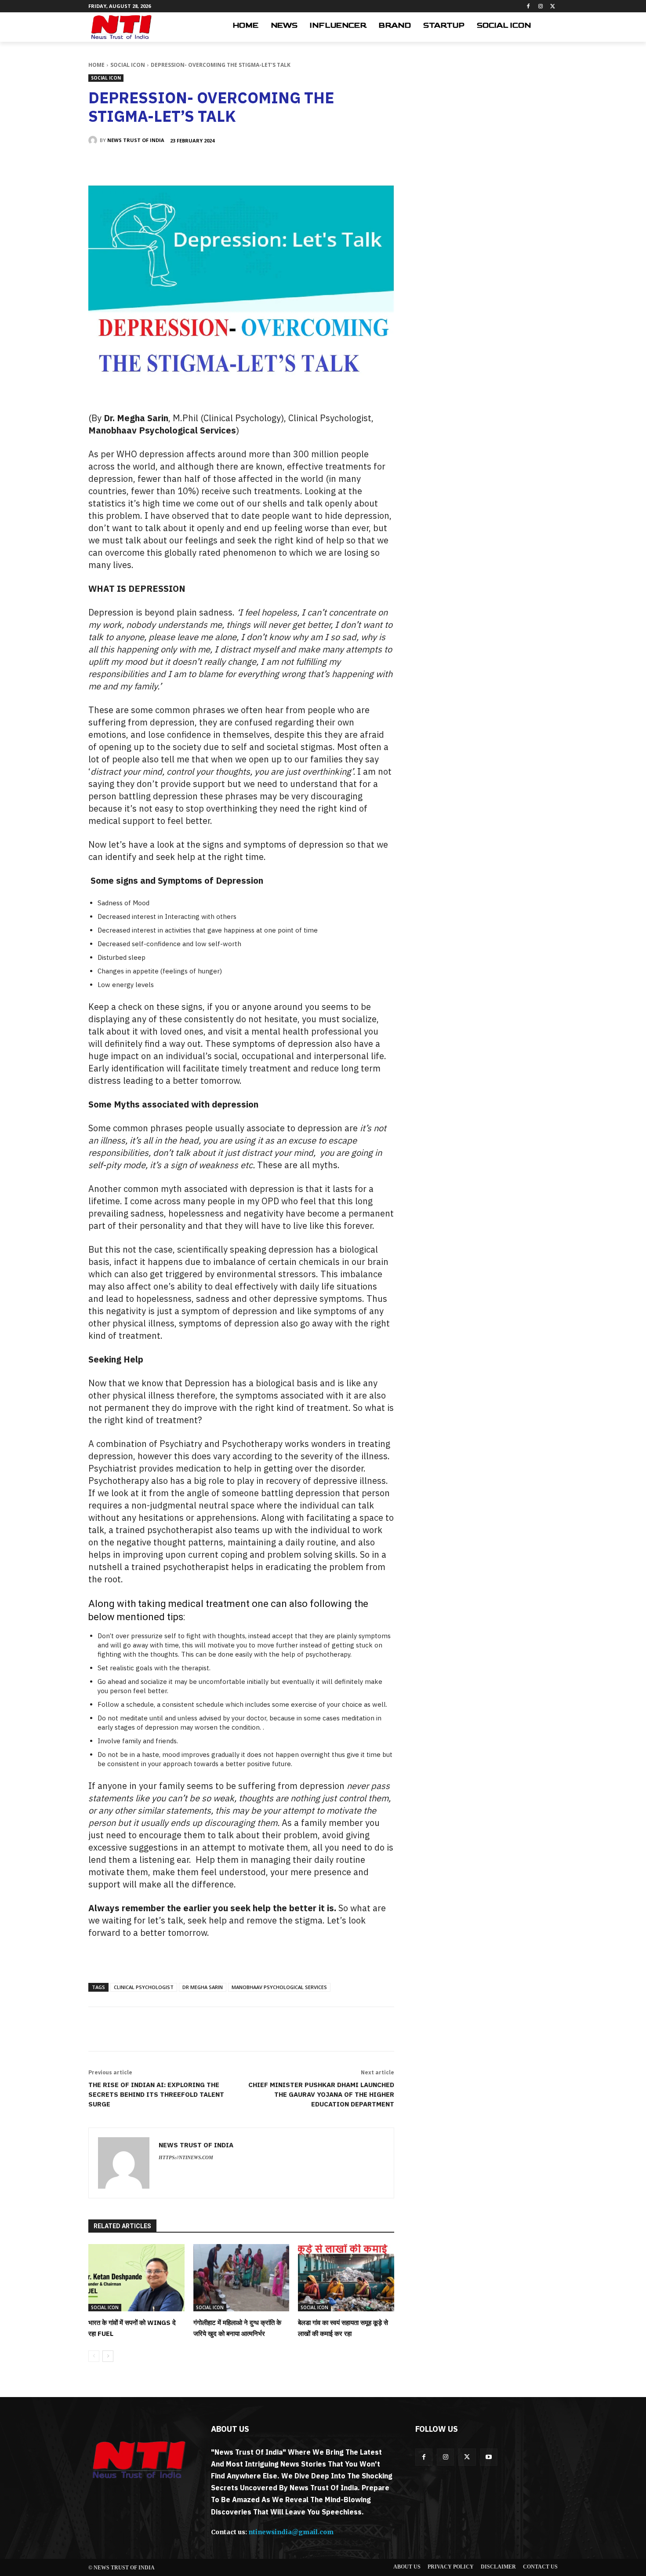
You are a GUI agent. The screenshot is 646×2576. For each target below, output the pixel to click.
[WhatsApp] (214, 163)
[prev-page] (94, 2356)
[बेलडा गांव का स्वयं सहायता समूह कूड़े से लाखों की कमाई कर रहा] (346, 2278)
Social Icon (128, 65)
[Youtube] (489, 2457)
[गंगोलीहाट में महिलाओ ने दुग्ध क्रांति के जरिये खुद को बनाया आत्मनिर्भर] (241, 2278)
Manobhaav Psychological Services (279, 1987)
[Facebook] (528, 6)
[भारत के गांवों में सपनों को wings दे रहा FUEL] (136, 2278)
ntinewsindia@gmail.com (291, 2532)
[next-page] (108, 2356)
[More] (234, 163)
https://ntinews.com (186, 2157)
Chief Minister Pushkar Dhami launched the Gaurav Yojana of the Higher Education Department (321, 2094)
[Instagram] (540, 6)
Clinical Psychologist (144, 1987)
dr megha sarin (203, 1987)
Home (96, 65)
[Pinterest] (193, 163)
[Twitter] (553, 6)
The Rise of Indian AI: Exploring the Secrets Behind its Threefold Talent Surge (156, 2094)
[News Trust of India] (121, 27)
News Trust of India (136, 140)
